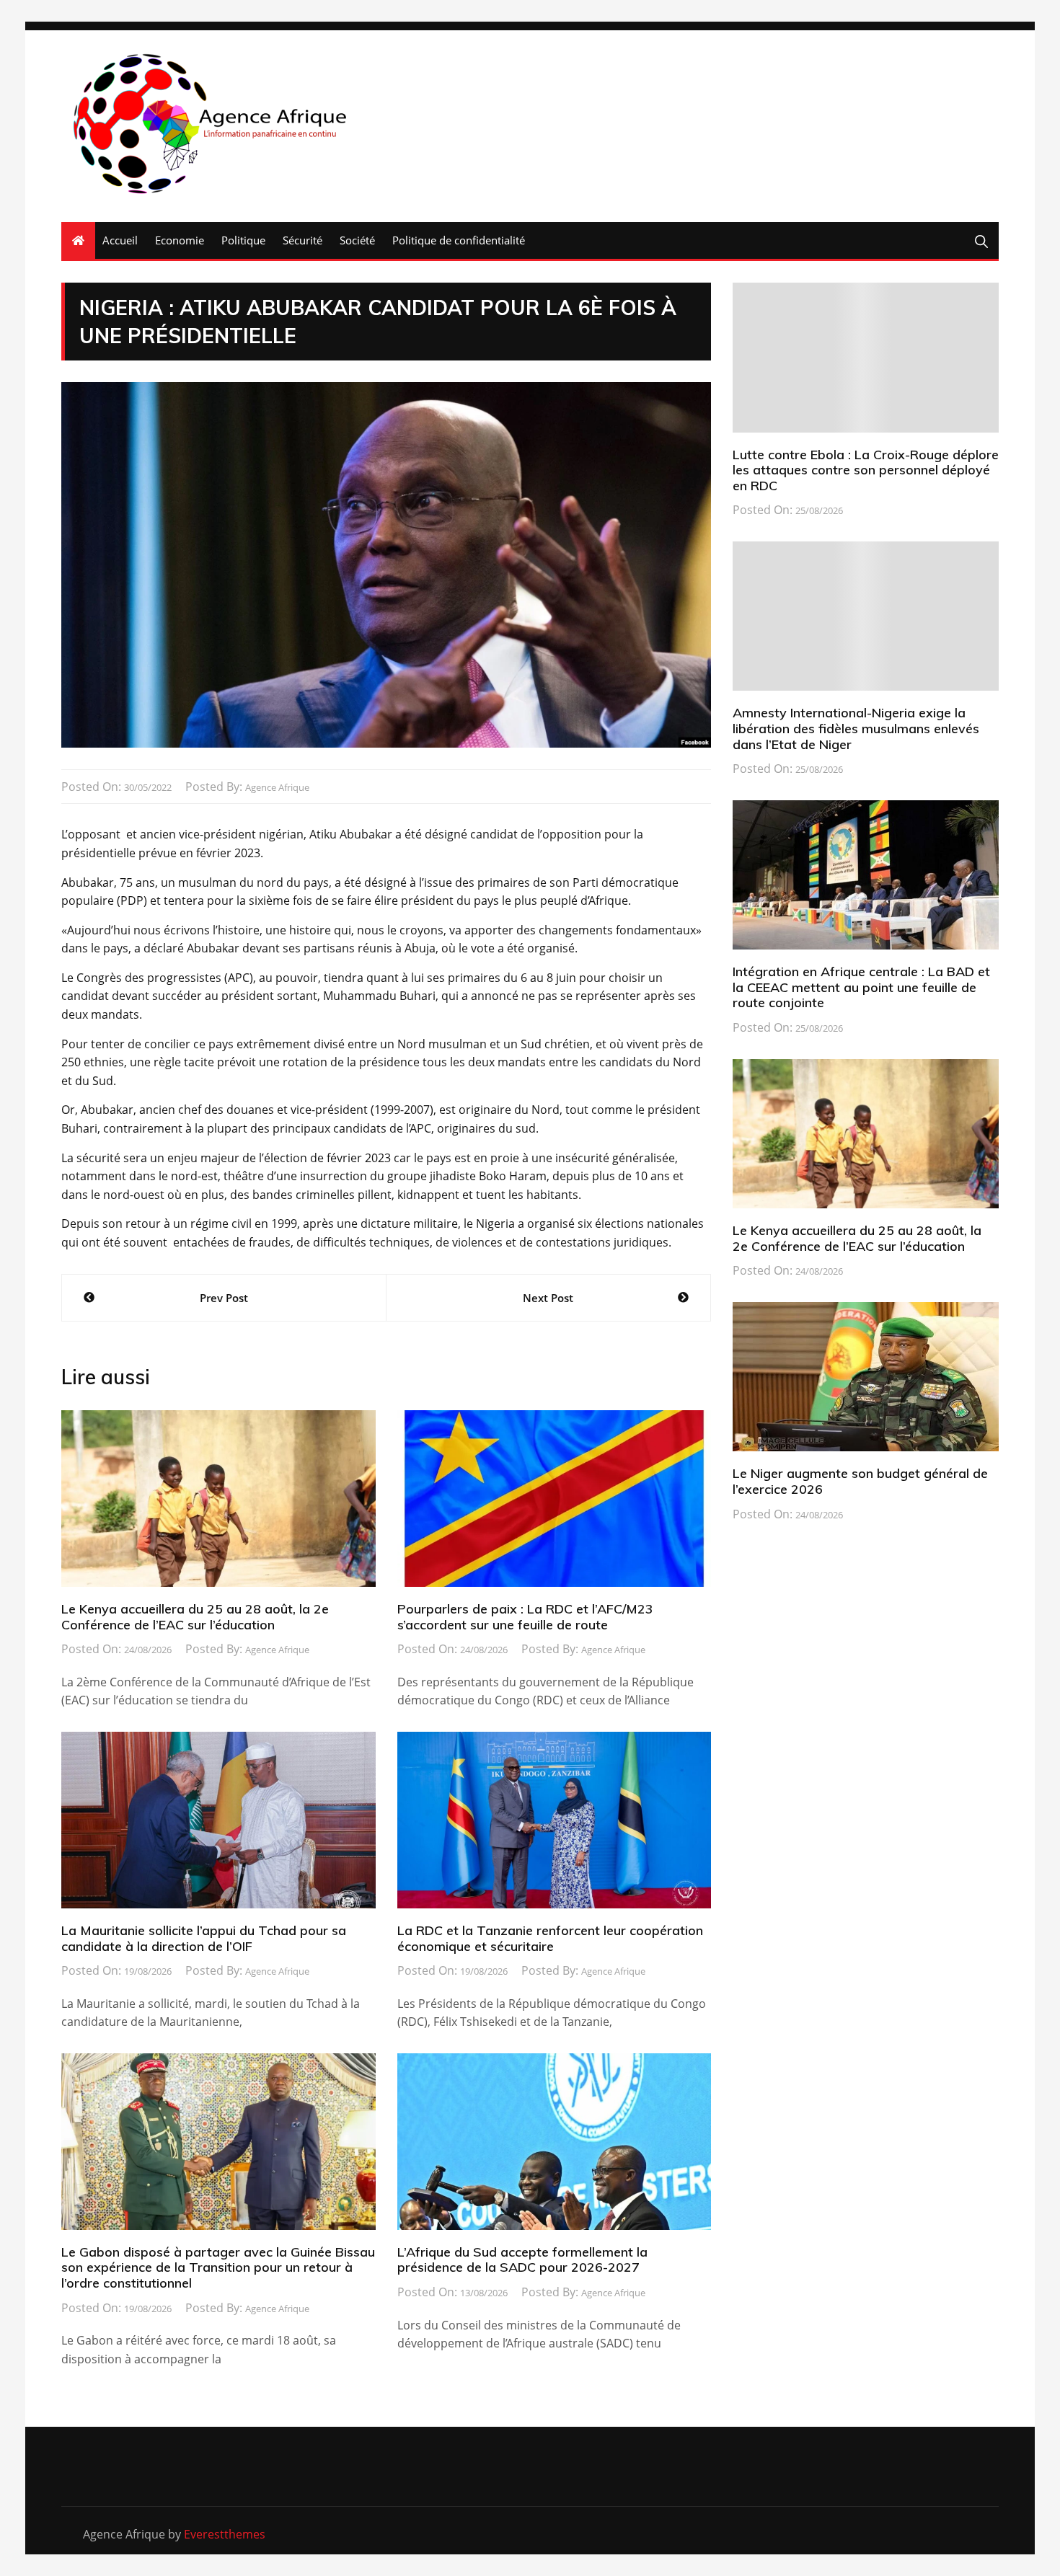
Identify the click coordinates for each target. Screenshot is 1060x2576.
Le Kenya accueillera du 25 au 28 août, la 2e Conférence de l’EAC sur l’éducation (195, 1617)
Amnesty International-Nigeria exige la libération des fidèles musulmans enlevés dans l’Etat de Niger (856, 728)
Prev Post (224, 1298)
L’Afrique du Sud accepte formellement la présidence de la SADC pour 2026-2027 (522, 2260)
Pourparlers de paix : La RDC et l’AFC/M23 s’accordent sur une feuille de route (525, 1617)
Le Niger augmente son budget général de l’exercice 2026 (860, 1481)
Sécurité (302, 240)
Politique (243, 240)
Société (357, 240)
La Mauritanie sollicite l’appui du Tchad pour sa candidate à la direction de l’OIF (204, 1938)
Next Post (548, 1298)
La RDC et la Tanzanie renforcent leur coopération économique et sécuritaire (550, 1938)
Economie (180, 240)
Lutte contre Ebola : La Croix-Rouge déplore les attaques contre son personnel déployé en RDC (866, 470)
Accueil (120, 240)
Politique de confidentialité (459, 240)
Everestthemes (225, 2534)
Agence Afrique (277, 787)
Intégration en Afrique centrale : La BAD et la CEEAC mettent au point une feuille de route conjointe (861, 987)
